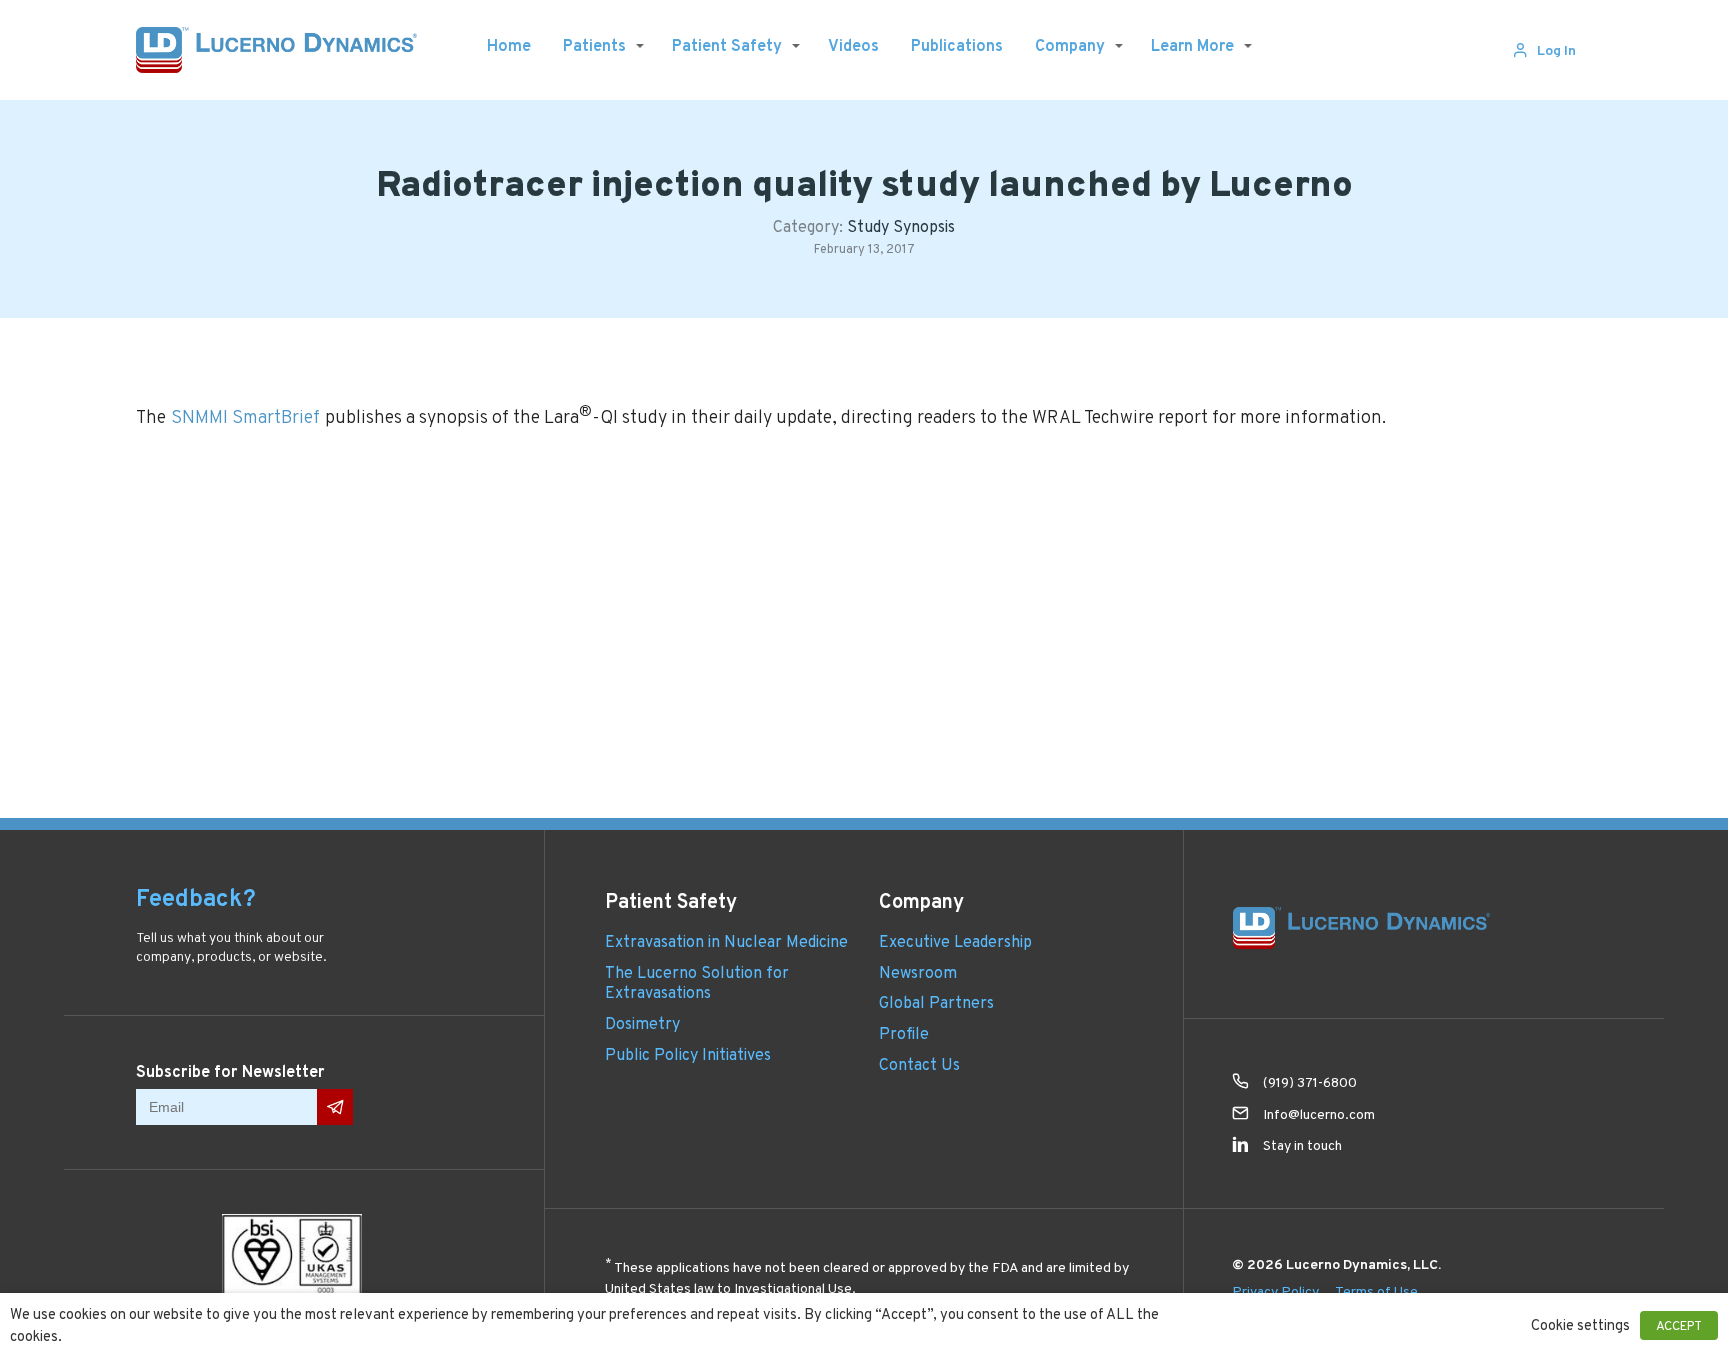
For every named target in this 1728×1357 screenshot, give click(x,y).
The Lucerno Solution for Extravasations (697, 983)
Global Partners (936, 1002)
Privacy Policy (1275, 1291)
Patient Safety (727, 45)
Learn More (1192, 45)
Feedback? (196, 898)
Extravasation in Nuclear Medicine (726, 941)
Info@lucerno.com (1319, 1113)
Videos (853, 45)
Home (509, 45)
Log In (1556, 50)
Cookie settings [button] (1580, 1325)
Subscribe (335, 1107)
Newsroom (918, 972)
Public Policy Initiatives (688, 1054)
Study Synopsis (901, 226)
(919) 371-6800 (1310, 1081)
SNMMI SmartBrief (245, 416)
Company (1070, 45)
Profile (904, 1033)
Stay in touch (1302, 1145)
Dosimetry (642, 1023)
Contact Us (919, 1064)
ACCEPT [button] (1679, 1325)
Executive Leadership (955, 941)
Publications (957, 45)
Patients (594, 45)
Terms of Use (1376, 1291)
